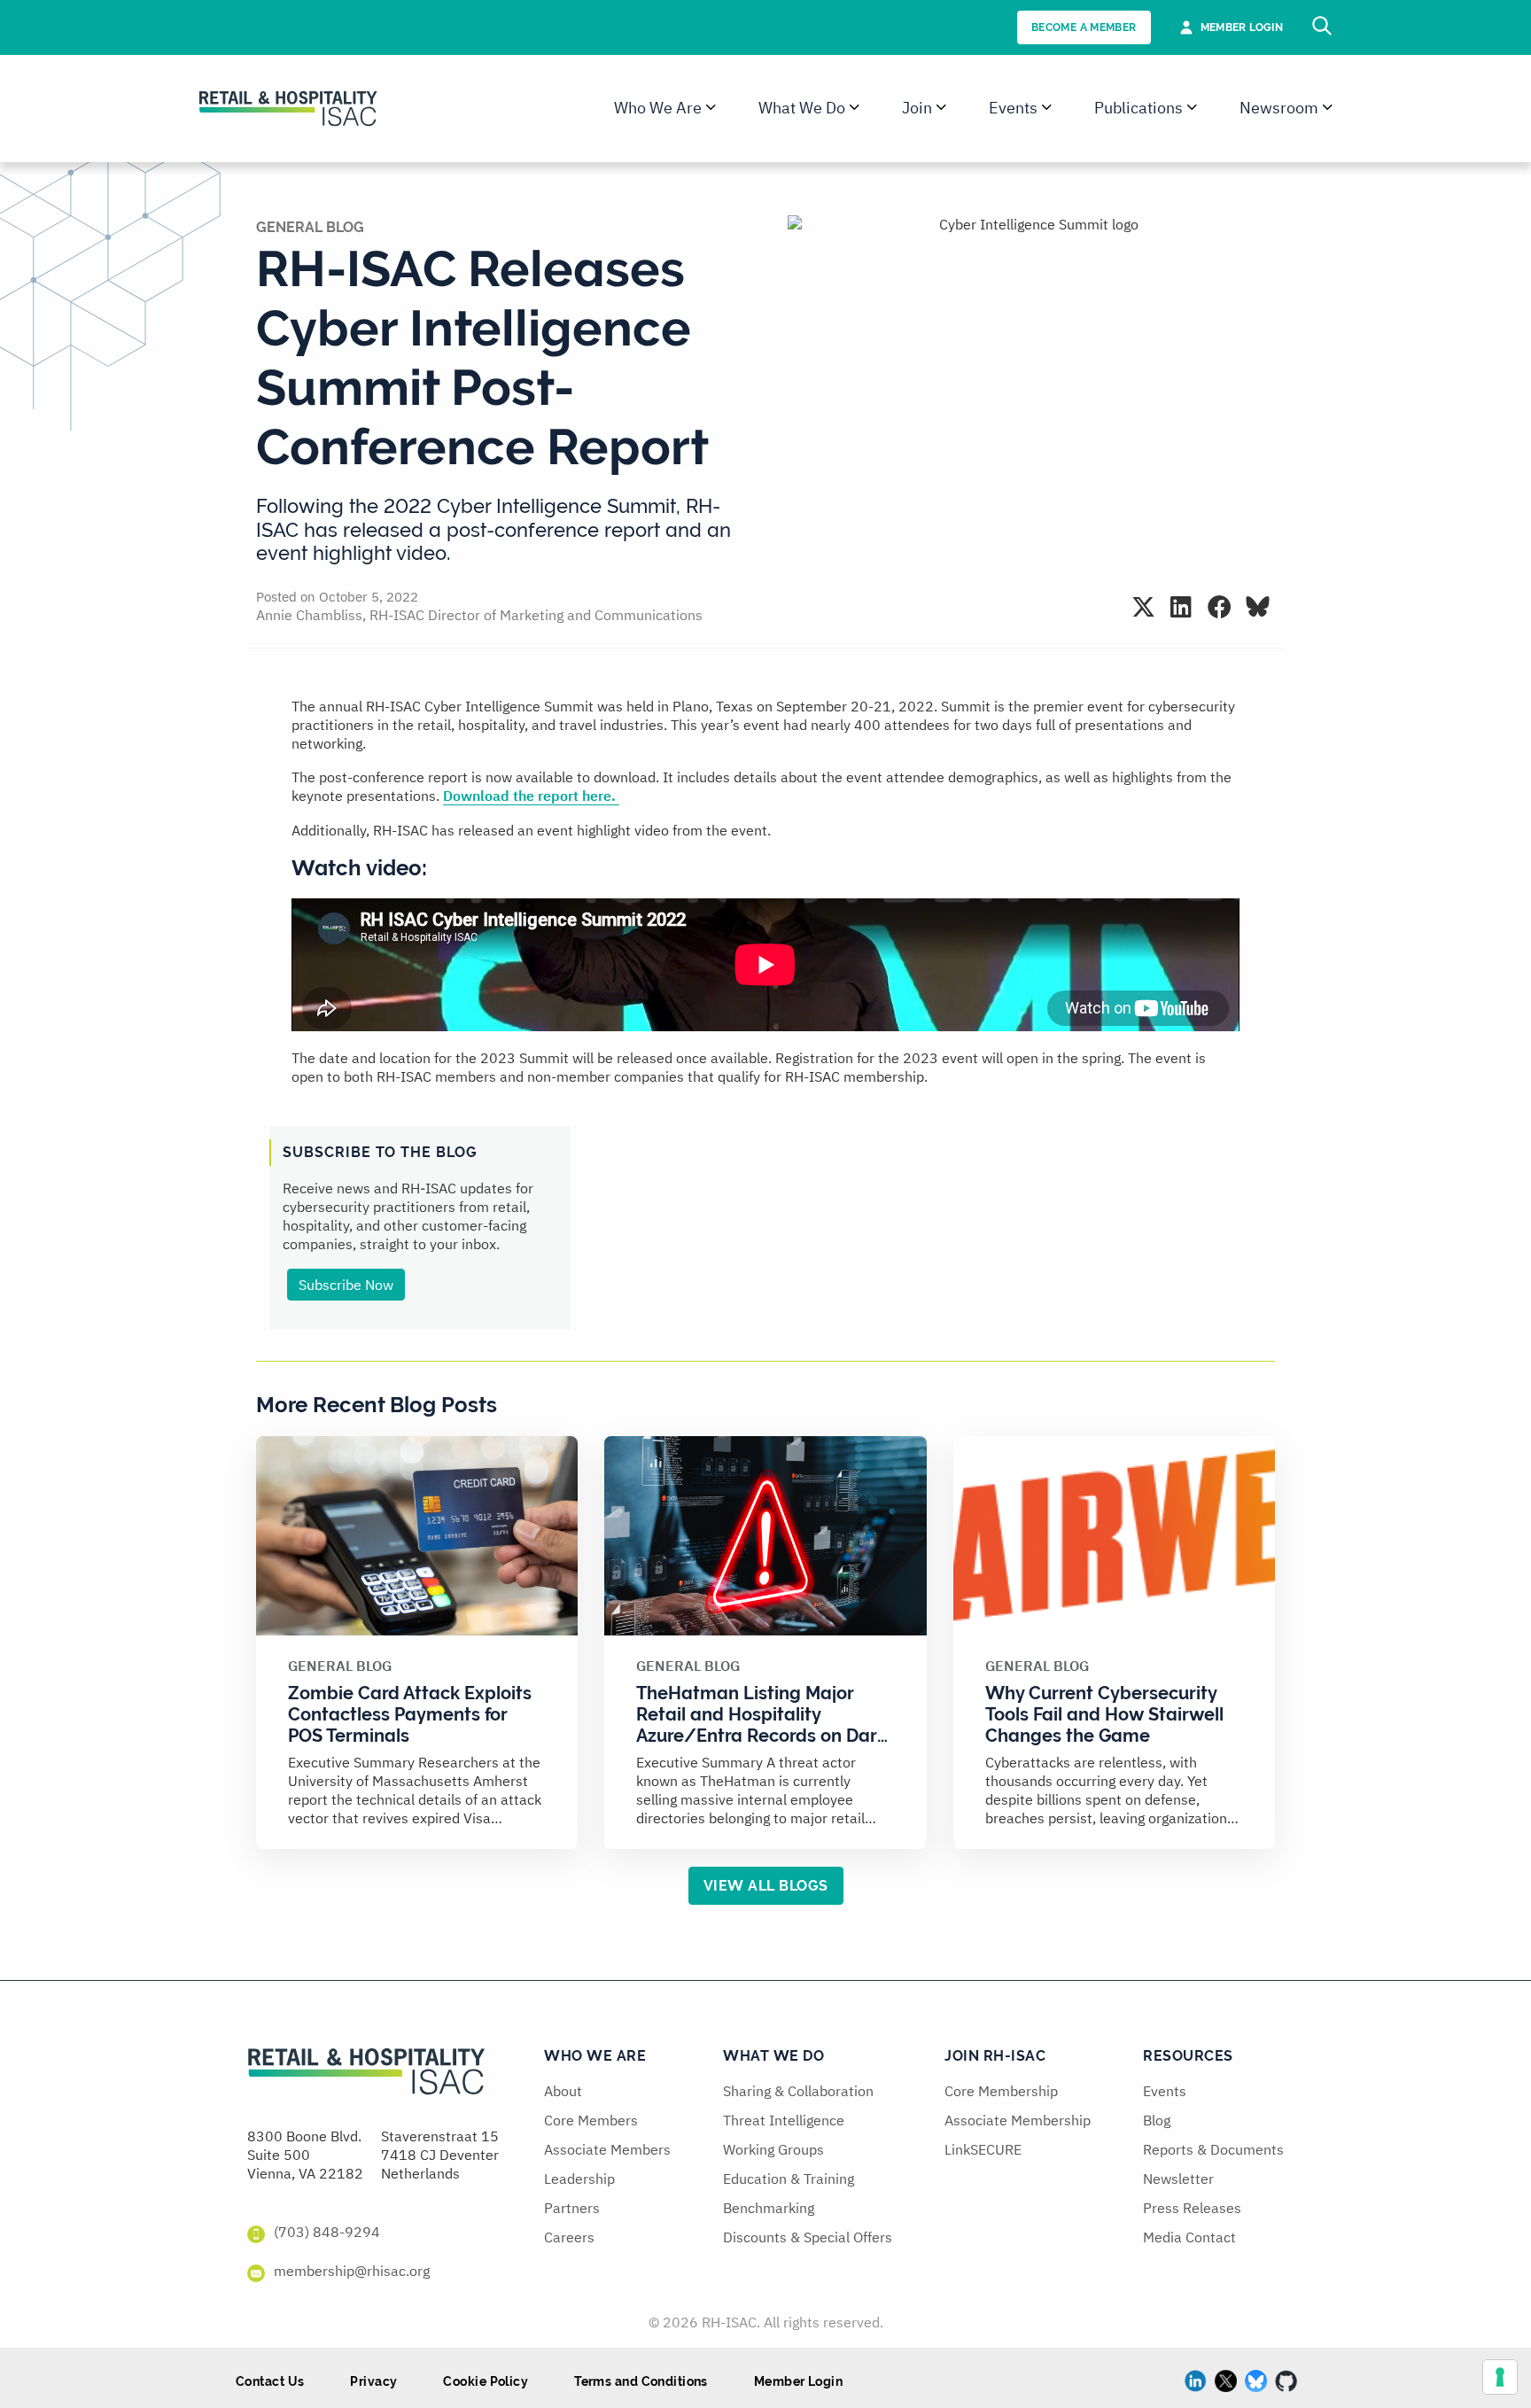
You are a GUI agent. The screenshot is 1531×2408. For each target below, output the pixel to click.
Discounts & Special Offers (808, 2237)
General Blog (310, 227)
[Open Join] (941, 108)
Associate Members (607, 2149)
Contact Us (270, 2381)
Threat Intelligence (784, 2120)
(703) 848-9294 (327, 2232)
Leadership (579, 2179)
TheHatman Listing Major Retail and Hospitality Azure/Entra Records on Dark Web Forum (762, 1725)
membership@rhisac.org (352, 2271)
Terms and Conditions (641, 2381)
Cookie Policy (486, 2381)
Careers (569, 2237)
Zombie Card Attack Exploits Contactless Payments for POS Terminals (410, 1714)
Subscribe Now (346, 1285)
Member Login (798, 2381)
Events (1165, 2091)
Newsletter (1178, 2179)
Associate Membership (1018, 2120)
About (563, 2091)
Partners (572, 2208)
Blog (1157, 2120)
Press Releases (1192, 2208)
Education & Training (789, 2179)
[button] (1143, 606)
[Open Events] (1047, 108)
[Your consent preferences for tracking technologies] (1500, 2377)
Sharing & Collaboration (798, 2091)
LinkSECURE (983, 2149)
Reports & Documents (1213, 2149)
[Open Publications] (1192, 108)
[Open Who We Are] (711, 108)
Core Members (591, 2120)
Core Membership (1001, 2091)
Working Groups (773, 2149)
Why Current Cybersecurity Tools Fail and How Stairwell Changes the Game (1104, 1714)
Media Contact (1189, 2237)
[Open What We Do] (855, 108)
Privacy (373, 2381)
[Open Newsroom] (1328, 108)
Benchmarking (769, 2208)
